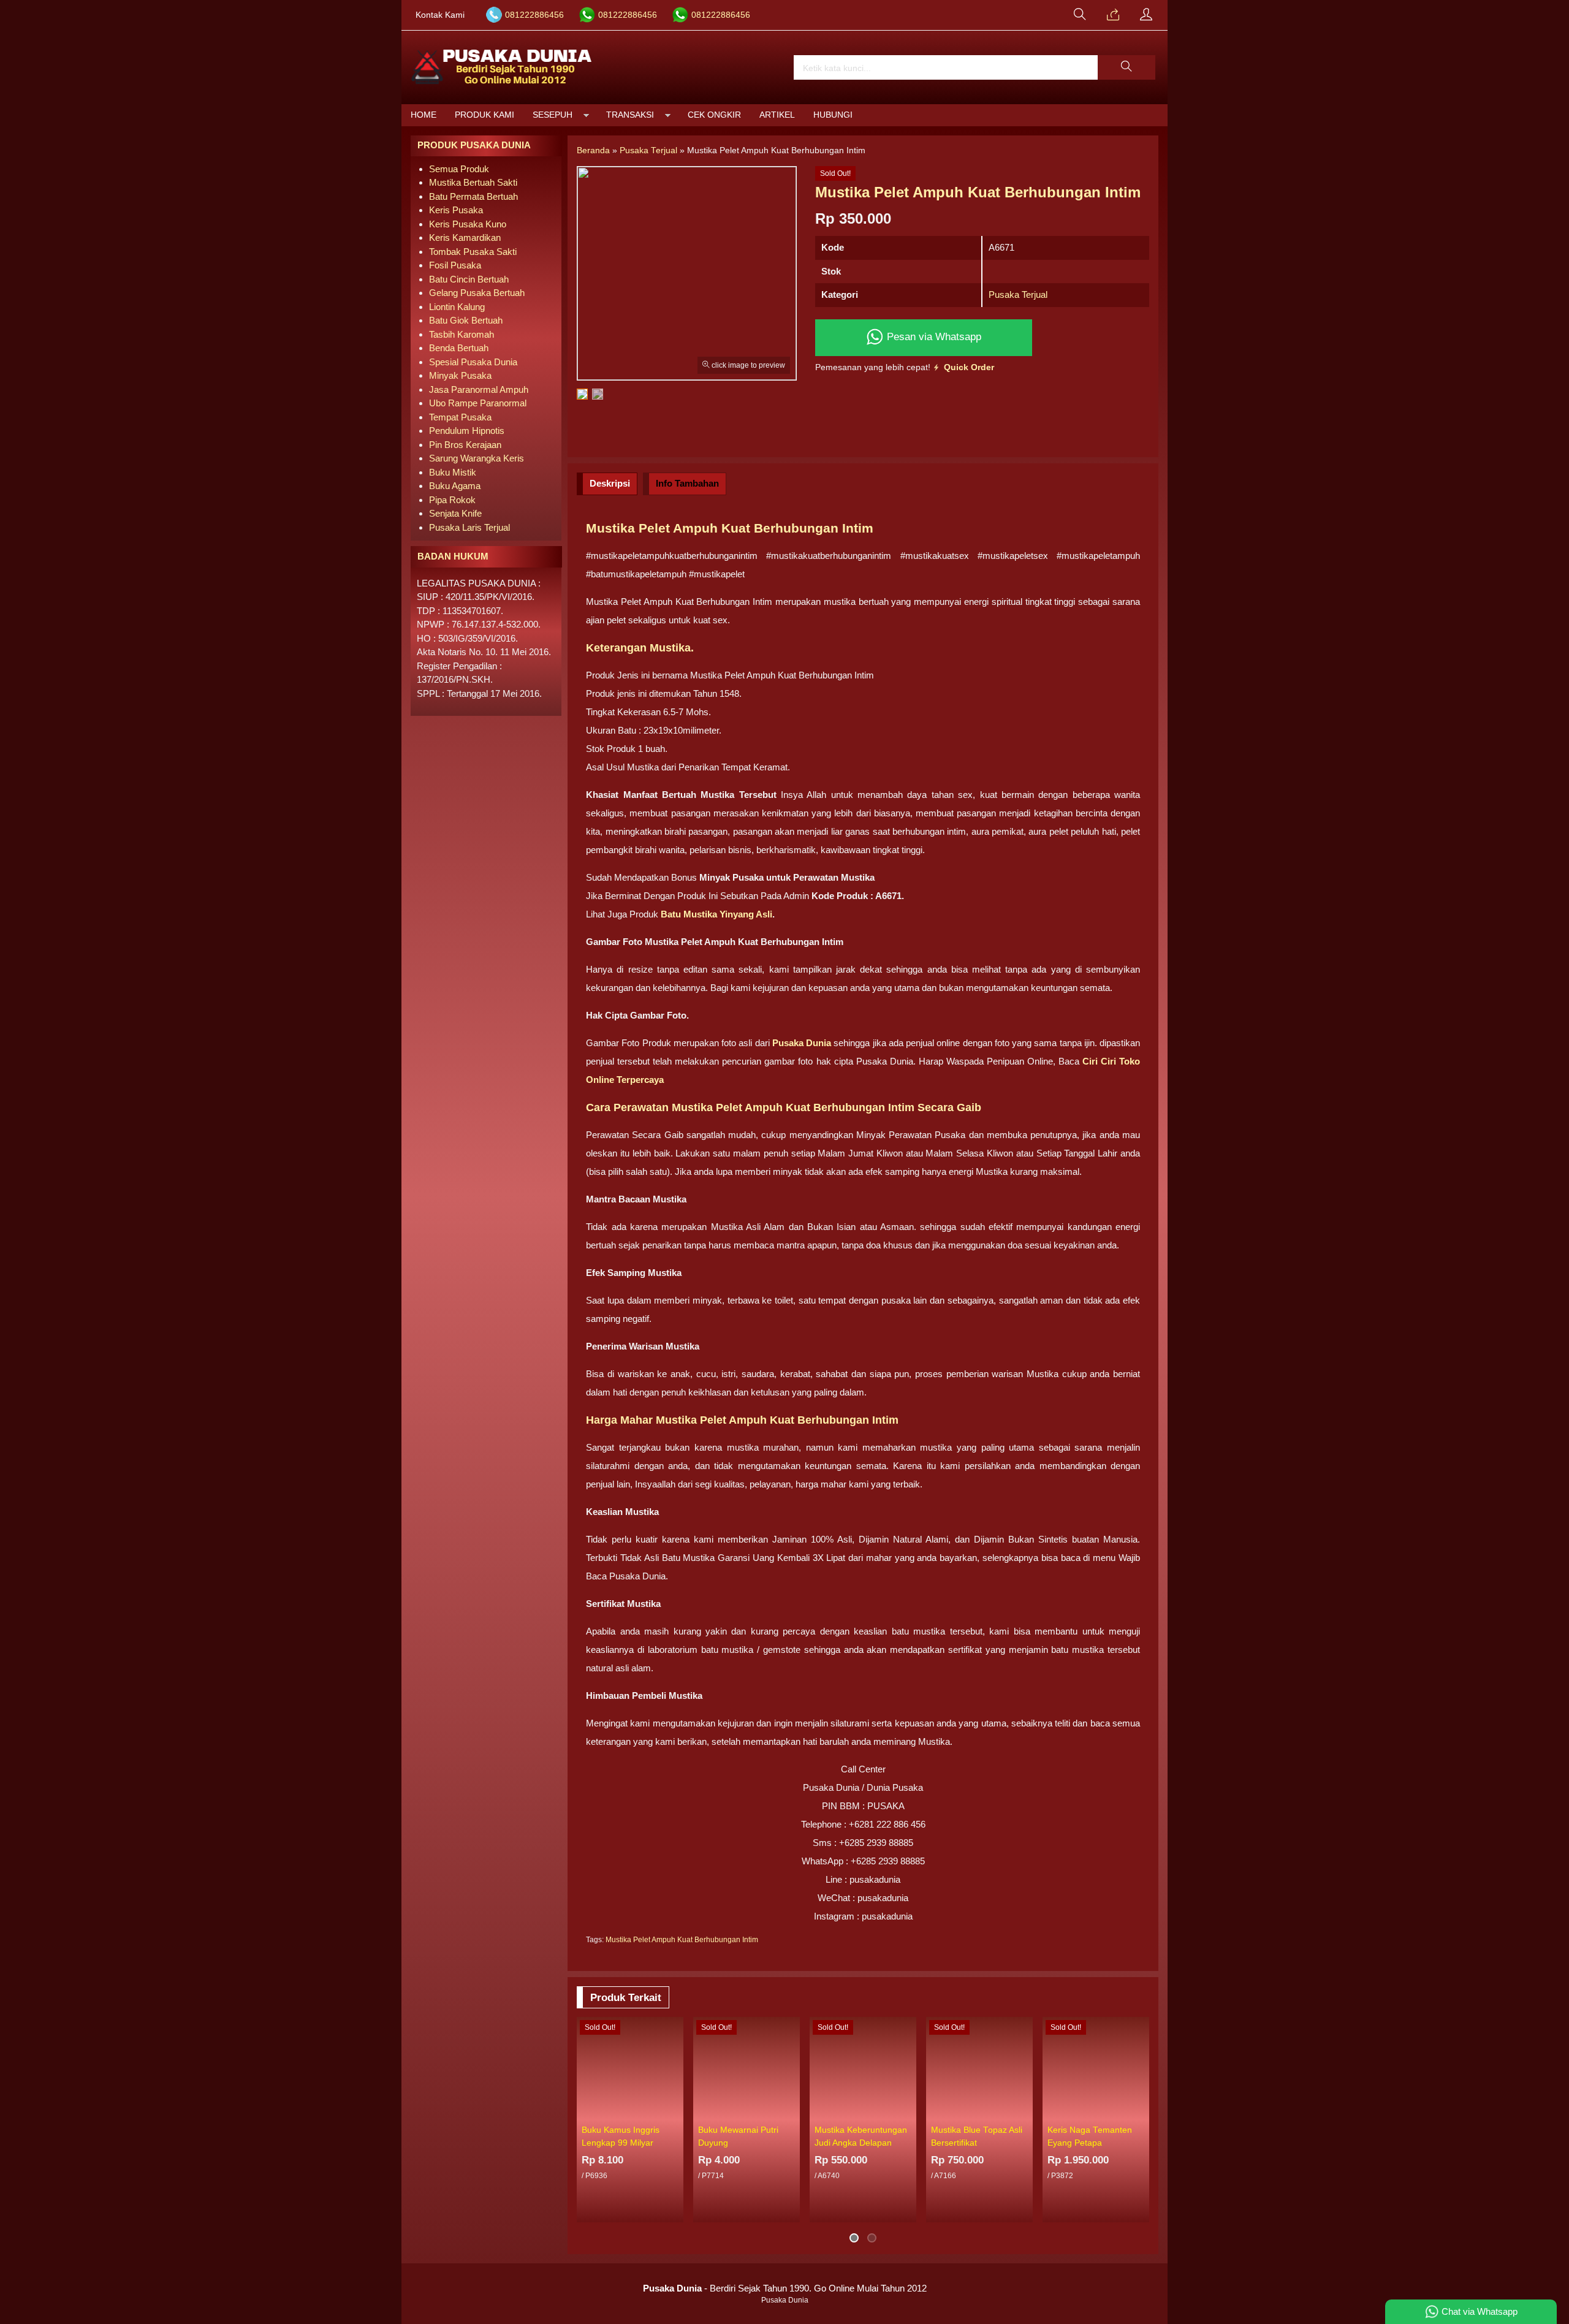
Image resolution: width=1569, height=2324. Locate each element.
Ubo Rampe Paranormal (478, 403)
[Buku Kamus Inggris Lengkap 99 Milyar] (630, 2068)
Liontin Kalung (457, 307)
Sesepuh (553, 115)
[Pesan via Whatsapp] (1113, 15)
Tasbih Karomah (462, 334)
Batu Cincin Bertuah (469, 279)
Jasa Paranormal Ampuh (479, 389)
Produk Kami (484, 115)
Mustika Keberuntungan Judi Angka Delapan (861, 2136)
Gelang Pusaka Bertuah (477, 293)
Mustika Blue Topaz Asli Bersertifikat (977, 2136)
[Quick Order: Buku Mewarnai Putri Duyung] (792, 2111)
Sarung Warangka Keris (477, 458)
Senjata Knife (455, 513)
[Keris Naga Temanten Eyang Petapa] (1096, 2068)
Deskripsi (610, 483)
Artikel (777, 115)
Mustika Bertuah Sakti (473, 182)
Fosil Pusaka (455, 265)
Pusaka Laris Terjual (469, 527)
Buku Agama (455, 486)
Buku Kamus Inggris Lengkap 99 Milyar (621, 2136)
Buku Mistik (453, 472)
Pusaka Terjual (1018, 294)
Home (424, 115)
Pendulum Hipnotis (467, 431)
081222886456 (534, 15)
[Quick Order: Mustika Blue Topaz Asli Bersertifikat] (1025, 2111)
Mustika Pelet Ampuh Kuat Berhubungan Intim (682, 1940)
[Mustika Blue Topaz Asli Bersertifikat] (979, 2068)
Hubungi (833, 115)
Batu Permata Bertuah (473, 196)
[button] (1126, 67)
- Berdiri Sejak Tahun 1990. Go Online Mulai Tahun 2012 (785, 2288)
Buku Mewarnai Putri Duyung (738, 2136)
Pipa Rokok (452, 500)
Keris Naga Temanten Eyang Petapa (1090, 2136)
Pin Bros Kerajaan (465, 445)
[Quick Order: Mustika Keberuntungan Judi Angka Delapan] (909, 2111)
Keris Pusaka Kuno (468, 224)
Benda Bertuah (459, 348)
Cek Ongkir (714, 115)
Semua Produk (459, 169)
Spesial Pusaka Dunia (473, 362)
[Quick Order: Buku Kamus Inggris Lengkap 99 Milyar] (676, 2111)
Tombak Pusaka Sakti (473, 252)
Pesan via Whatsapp (933, 336)
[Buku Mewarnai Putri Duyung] (747, 2068)
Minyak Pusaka (460, 375)
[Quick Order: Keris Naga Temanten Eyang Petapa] (1142, 2111)
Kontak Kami (440, 15)
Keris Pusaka (456, 210)
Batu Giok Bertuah (466, 320)
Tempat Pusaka (460, 417)
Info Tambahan (687, 483)
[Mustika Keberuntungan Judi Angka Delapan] (863, 2068)
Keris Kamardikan (465, 237)
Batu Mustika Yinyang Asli (715, 914)
